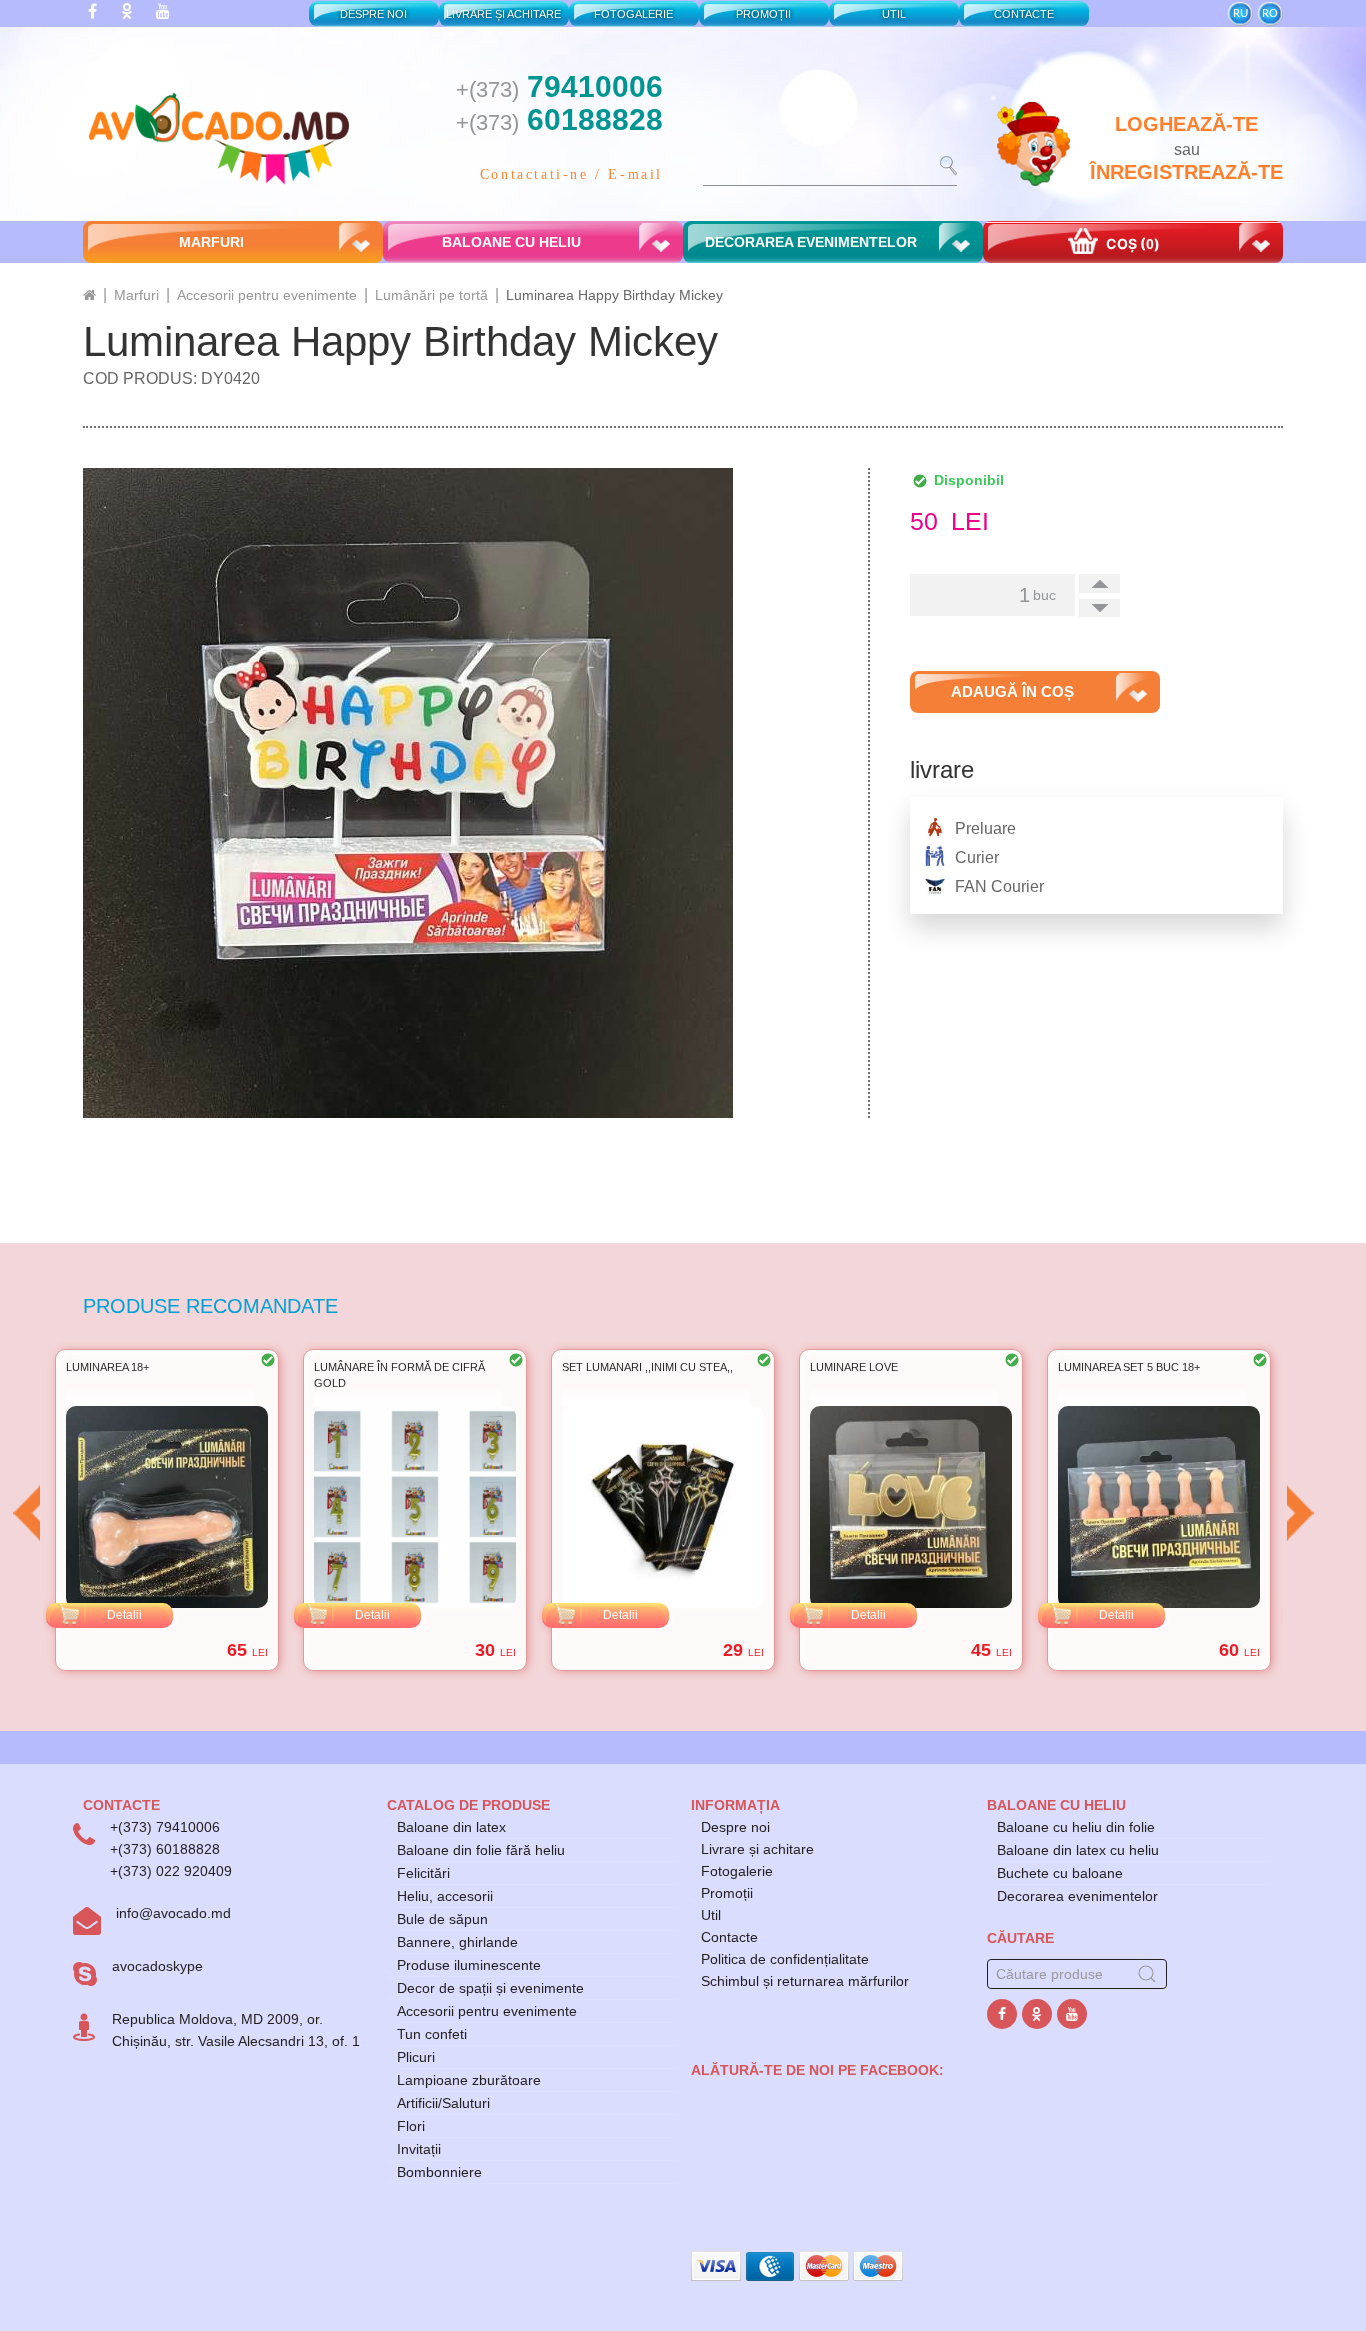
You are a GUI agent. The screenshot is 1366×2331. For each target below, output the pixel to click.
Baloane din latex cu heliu (1078, 1850)
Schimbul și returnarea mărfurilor (805, 1981)
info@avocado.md (173, 1913)
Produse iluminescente (469, 1965)
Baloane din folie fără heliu (481, 1850)
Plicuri (416, 2057)
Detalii (124, 1615)
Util (711, 1915)
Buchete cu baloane (1060, 1873)
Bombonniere (439, 2172)
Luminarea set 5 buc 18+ (881, 1367)
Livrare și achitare (757, 1849)
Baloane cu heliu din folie (1076, 1827)
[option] (167, 1510)
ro (1270, 13)
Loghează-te (1186, 124)
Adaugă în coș (1012, 691)
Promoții (727, 1893)
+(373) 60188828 (165, 1849)
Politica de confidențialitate (785, 1959)
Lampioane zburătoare (469, 2080)
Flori (411, 2126)
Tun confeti (432, 2034)
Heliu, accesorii (445, 1896)
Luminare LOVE (606, 1367)
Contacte (729, 1937)
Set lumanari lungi (1116, 1367)
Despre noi (735, 1827)
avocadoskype (157, 1966)
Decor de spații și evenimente (490, 1988)
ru (1240, 13)
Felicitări (423, 1873)
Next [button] (1300, 1513)
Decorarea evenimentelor (1077, 1896)
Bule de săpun (442, 1919)
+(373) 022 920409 (171, 1871)
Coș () (1131, 243)
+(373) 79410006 (165, 1827)
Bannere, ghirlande (457, 1942)
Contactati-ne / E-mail (571, 174)
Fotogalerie (737, 1871)
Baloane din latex (451, 1827)
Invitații (419, 2149)
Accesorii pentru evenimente (487, 2011)
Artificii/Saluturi (443, 2103)
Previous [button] (26, 1513)
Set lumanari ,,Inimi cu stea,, (399, 1367)
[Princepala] (89, 295)
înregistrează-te (1186, 172)
